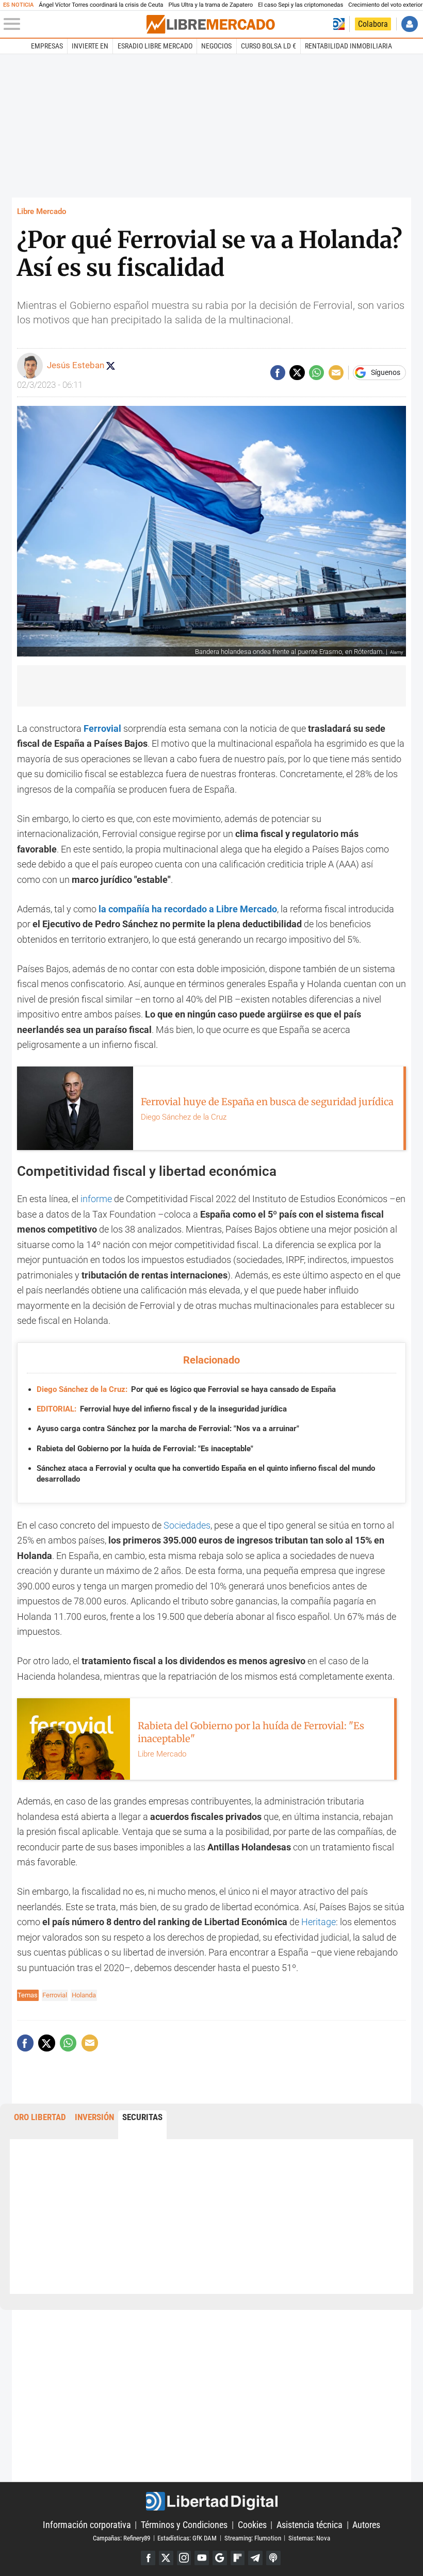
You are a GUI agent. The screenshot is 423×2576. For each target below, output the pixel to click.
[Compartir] (278, 373)
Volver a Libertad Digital (339, 24)
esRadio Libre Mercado (155, 46)
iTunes (273, 2558)
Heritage (319, 1922)
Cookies (252, 2525)
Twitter (166, 2558)
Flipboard (238, 2558)
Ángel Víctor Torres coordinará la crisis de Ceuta (101, 5)
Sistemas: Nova (309, 2538)
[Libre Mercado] (210, 24)
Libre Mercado (42, 211)
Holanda (84, 1995)
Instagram (184, 2558)
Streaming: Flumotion (253, 2538)
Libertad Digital (211, 2501)
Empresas (47, 46)
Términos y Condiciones (184, 2525)
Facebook (148, 2558)
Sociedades (187, 1525)
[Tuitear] (297, 373)
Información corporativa (87, 2525)
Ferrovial (55, 1995)
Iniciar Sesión (409, 24)
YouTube (202, 2558)
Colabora (373, 24)
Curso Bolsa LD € (269, 46)
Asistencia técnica (310, 2525)
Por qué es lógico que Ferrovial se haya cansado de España (186, 1389)
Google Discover (220, 2558)
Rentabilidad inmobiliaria (348, 46)
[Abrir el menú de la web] (74, 24)
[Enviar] (316, 373)
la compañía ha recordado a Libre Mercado (188, 909)
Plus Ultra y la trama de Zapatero (211, 5)
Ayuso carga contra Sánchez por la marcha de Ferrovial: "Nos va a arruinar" (168, 1429)
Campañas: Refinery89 (121, 2538)
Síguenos (386, 373)
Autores (366, 2525)
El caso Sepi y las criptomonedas (300, 5)
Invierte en (90, 46)
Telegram (255, 2558)
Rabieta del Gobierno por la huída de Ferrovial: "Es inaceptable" (145, 1449)
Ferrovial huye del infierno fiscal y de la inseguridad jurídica (162, 1409)
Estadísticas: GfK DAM (187, 2538)
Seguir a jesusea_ (110, 366)
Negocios (216, 46)
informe (97, 1199)
